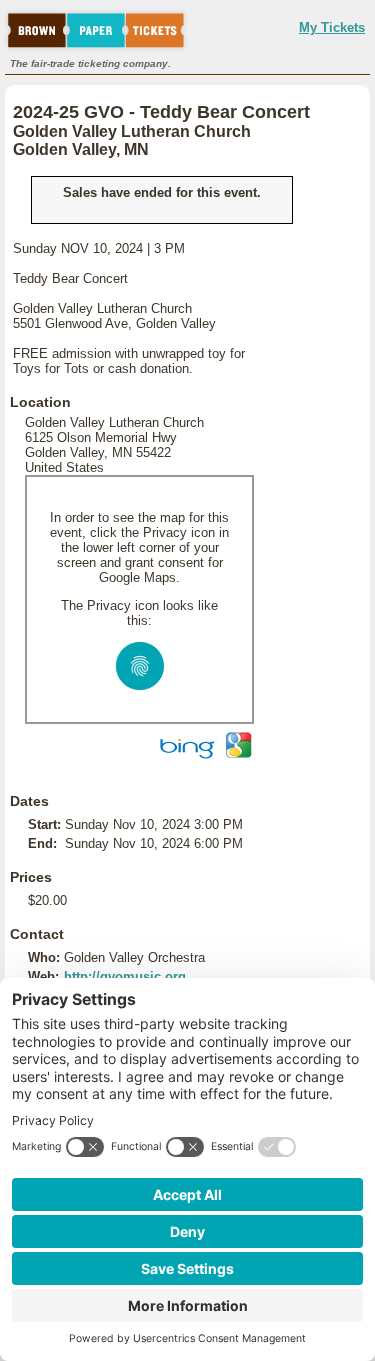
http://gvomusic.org (125, 976)
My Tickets (332, 27)
